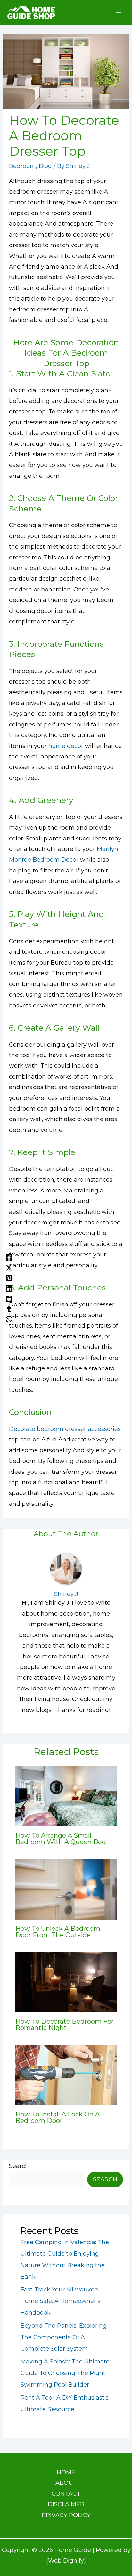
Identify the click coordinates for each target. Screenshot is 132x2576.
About (66, 2483)
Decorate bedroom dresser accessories (65, 1429)
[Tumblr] (9, 1309)
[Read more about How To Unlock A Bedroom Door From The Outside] (66, 1889)
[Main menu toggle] (118, 13)
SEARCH (105, 2179)
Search (19, 2166)
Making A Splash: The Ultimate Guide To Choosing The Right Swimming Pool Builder (65, 2373)
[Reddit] (9, 1298)
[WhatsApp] (9, 1319)
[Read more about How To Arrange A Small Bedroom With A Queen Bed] (66, 1796)
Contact (66, 2494)
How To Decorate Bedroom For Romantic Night (65, 2025)
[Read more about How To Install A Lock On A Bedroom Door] (66, 2074)
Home (66, 2472)
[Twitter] (9, 1267)
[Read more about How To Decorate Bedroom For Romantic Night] (66, 1982)
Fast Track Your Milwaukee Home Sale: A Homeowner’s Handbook (61, 2301)
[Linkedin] (9, 1288)
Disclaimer (66, 2504)
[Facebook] (9, 1257)
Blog (45, 166)
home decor (66, 746)
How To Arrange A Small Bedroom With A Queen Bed (61, 1839)
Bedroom (22, 166)
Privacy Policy (66, 2515)
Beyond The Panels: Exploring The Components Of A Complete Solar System (64, 2337)
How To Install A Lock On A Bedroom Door (58, 2117)
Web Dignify (66, 2561)
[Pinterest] (9, 1278)
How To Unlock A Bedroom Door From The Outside (58, 1932)
